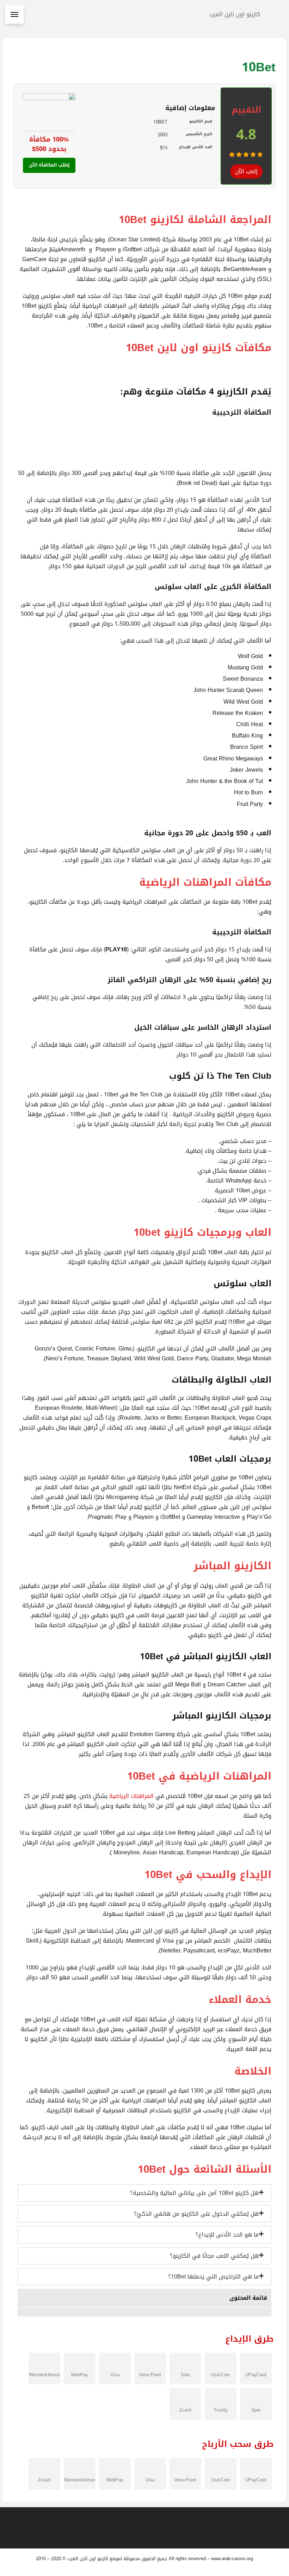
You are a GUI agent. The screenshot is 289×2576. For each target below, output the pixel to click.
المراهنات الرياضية (131, 1796)
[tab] (144, 2193)
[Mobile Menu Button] (14, 14)
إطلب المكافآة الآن (49, 165)
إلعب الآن (246, 171)
